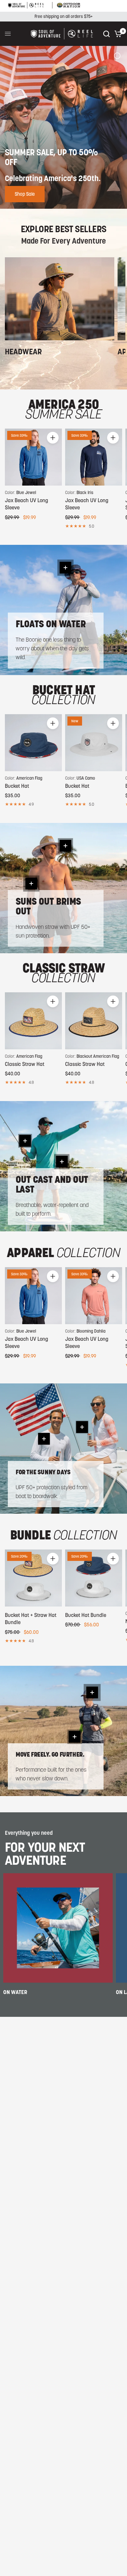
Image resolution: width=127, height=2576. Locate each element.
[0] (117, 34)
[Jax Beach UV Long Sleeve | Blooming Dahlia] (94, 1296)
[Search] (106, 34)
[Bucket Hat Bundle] (94, 1578)
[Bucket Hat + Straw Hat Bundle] (33, 1578)
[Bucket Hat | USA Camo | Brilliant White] (94, 743)
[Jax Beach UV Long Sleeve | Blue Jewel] (33, 457)
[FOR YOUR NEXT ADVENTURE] (58, 1928)
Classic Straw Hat (25, 1064)
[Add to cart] (53, 438)
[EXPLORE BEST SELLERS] (60, 299)
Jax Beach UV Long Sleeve (27, 504)
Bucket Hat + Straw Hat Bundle (31, 1619)
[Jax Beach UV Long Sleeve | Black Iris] (94, 457)
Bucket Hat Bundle (86, 1615)
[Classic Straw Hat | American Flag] (33, 1021)
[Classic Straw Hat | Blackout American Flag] (94, 1021)
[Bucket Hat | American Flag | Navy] (33, 743)
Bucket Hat (17, 786)
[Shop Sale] (63, 127)
